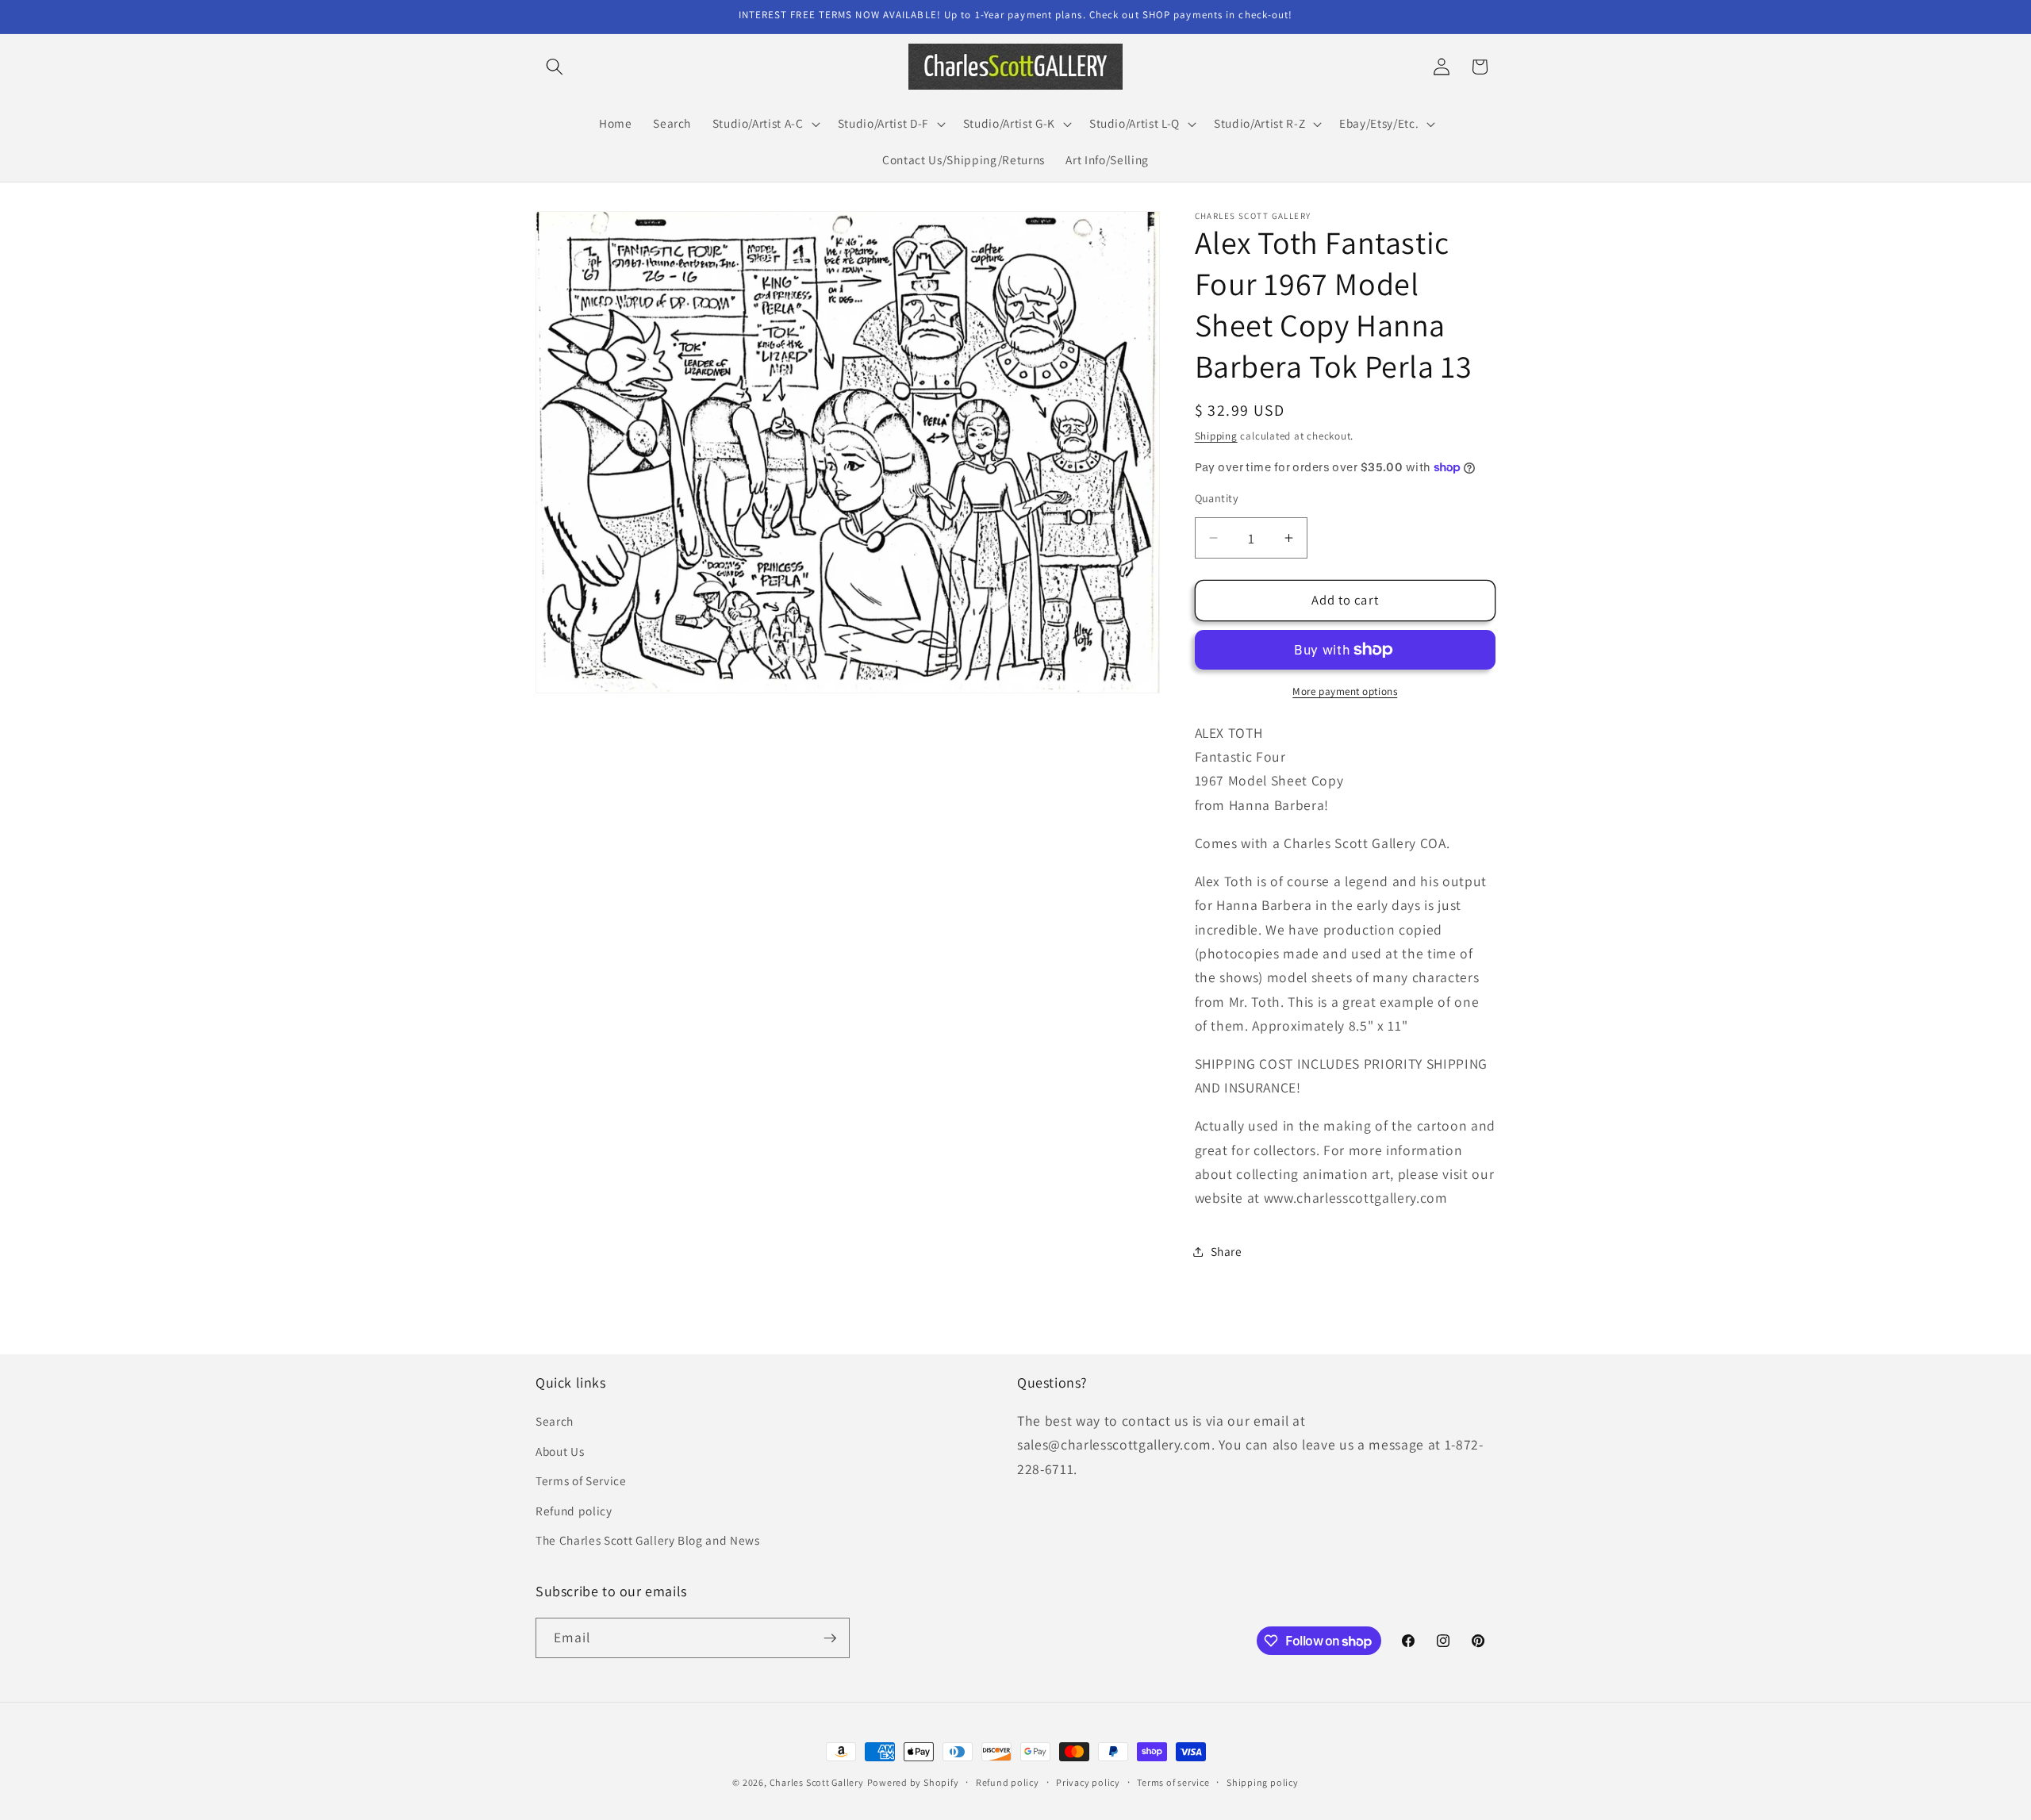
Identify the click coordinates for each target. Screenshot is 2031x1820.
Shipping (1216, 436)
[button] (555, 67)
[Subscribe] (830, 1638)
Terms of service (1173, 1782)
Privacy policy (1088, 1782)
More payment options (1345, 691)
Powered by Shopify (913, 1782)
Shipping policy (1263, 1782)
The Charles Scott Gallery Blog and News (648, 1540)
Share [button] (1227, 1251)
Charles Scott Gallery (817, 1782)
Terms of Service (581, 1480)
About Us (560, 1451)
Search (555, 1421)
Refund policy (574, 1511)
